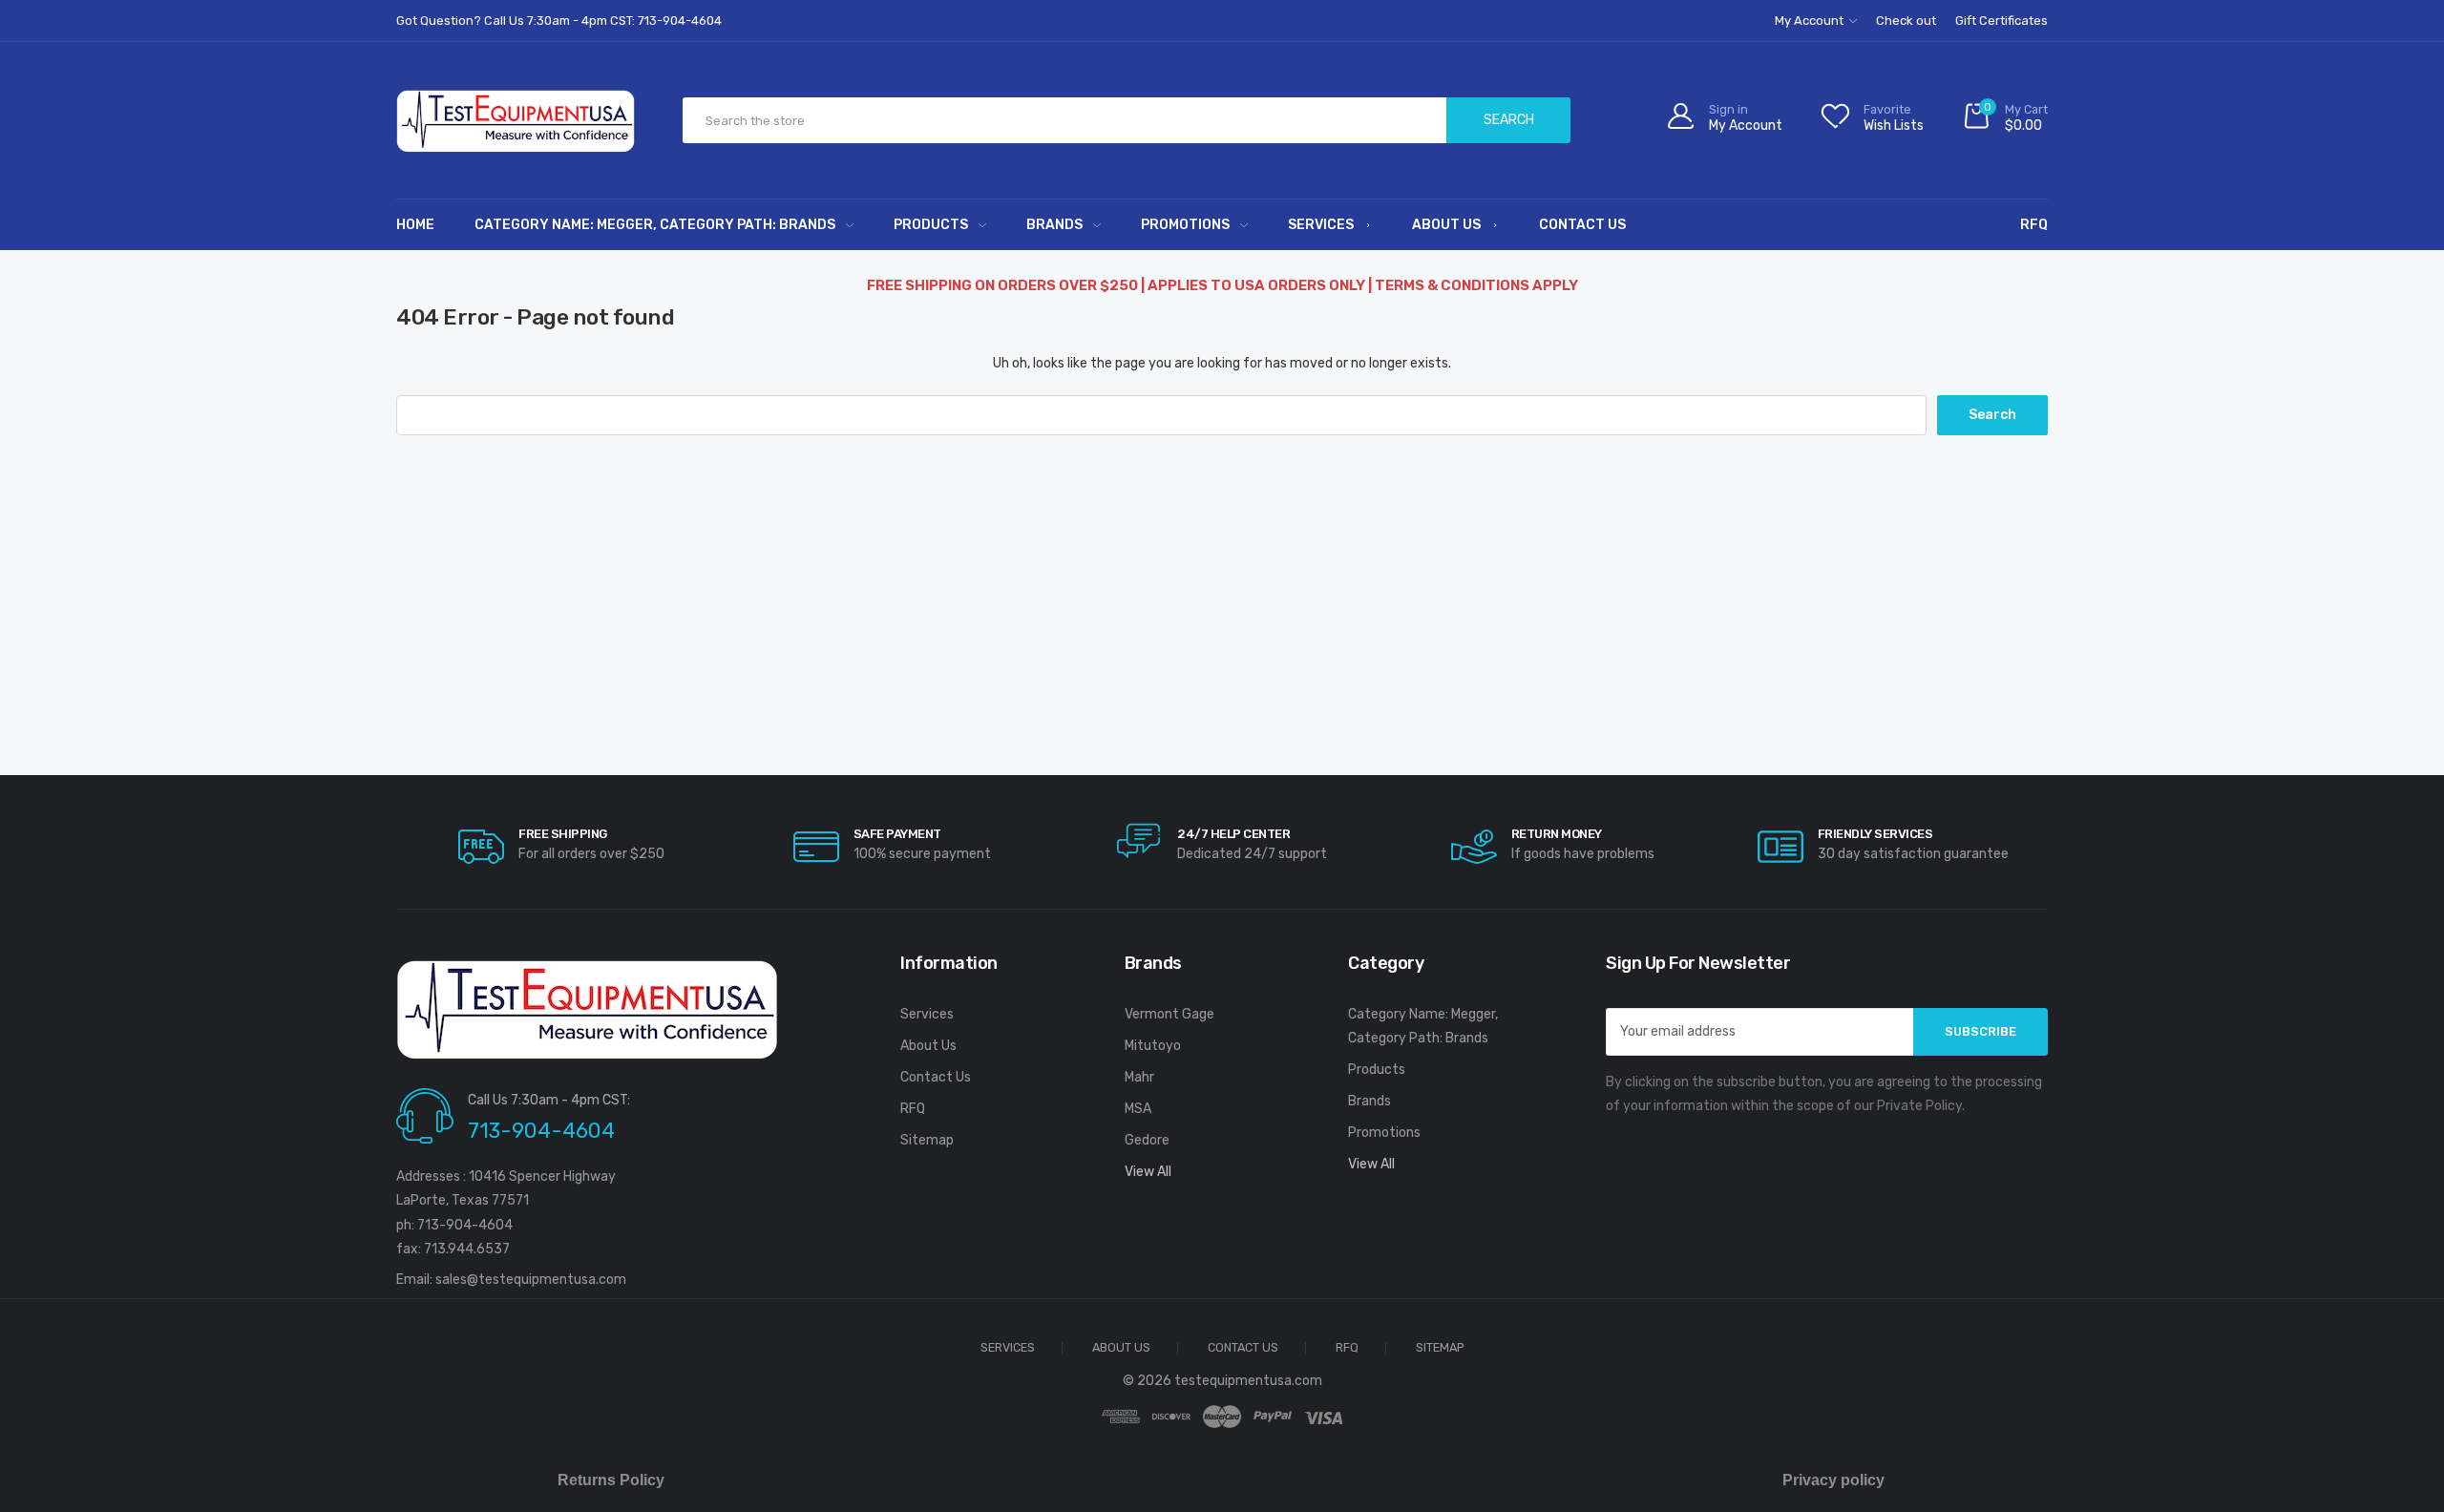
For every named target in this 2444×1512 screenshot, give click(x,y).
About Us (1446, 225)
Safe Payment (897, 834)
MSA (1138, 1109)
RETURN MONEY (1557, 834)
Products (931, 225)
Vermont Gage (1169, 1014)
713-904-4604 (541, 1131)
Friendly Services (1875, 834)
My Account (1811, 21)
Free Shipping (563, 834)
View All (1148, 1172)
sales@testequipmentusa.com (531, 1280)
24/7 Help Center (1233, 834)
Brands (1054, 225)
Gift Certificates (2002, 21)
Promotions (1185, 225)
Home (415, 225)
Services (1321, 225)
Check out (1906, 21)
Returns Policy (611, 1480)
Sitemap (927, 1140)
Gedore (1147, 1140)
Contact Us (1582, 225)
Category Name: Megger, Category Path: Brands (655, 225)
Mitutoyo (1153, 1046)
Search (1509, 120)
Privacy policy (1833, 1480)
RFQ (2034, 225)
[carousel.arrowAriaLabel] (481, 847)
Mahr (1139, 1077)
